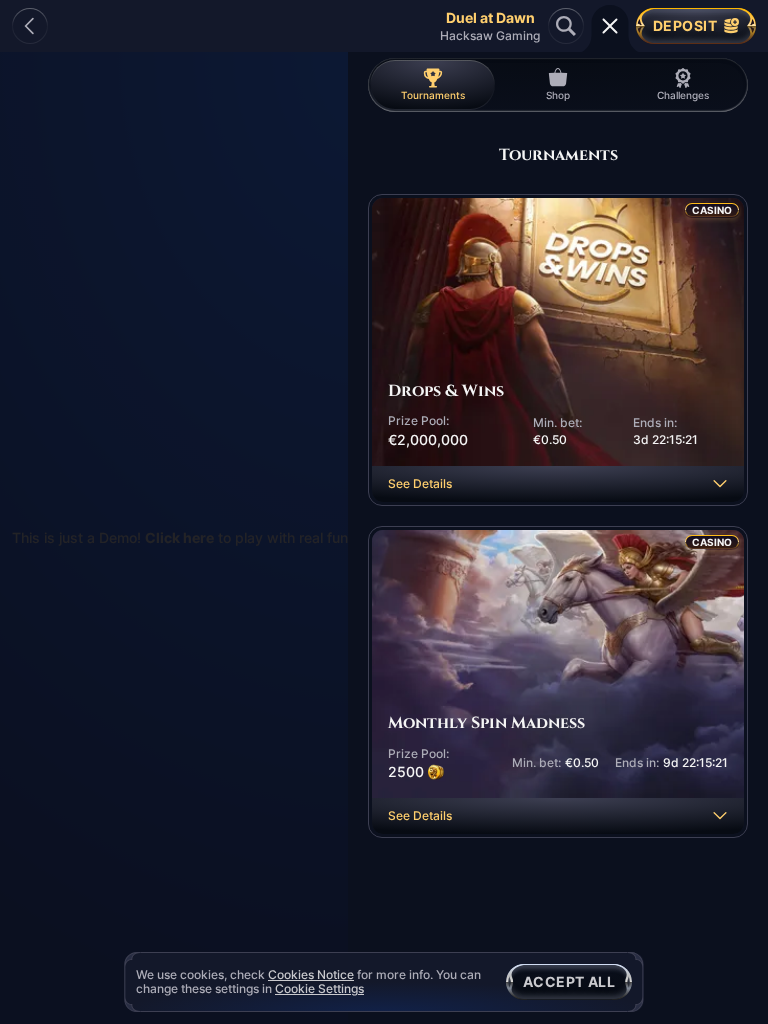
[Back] (30, 26)
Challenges (683, 95)
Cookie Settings (319, 989)
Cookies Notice (311, 975)
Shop (558, 95)
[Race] (610, 26)
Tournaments (433, 95)
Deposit (685, 25)
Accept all (569, 981)
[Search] (566, 26)
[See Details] (720, 484)
